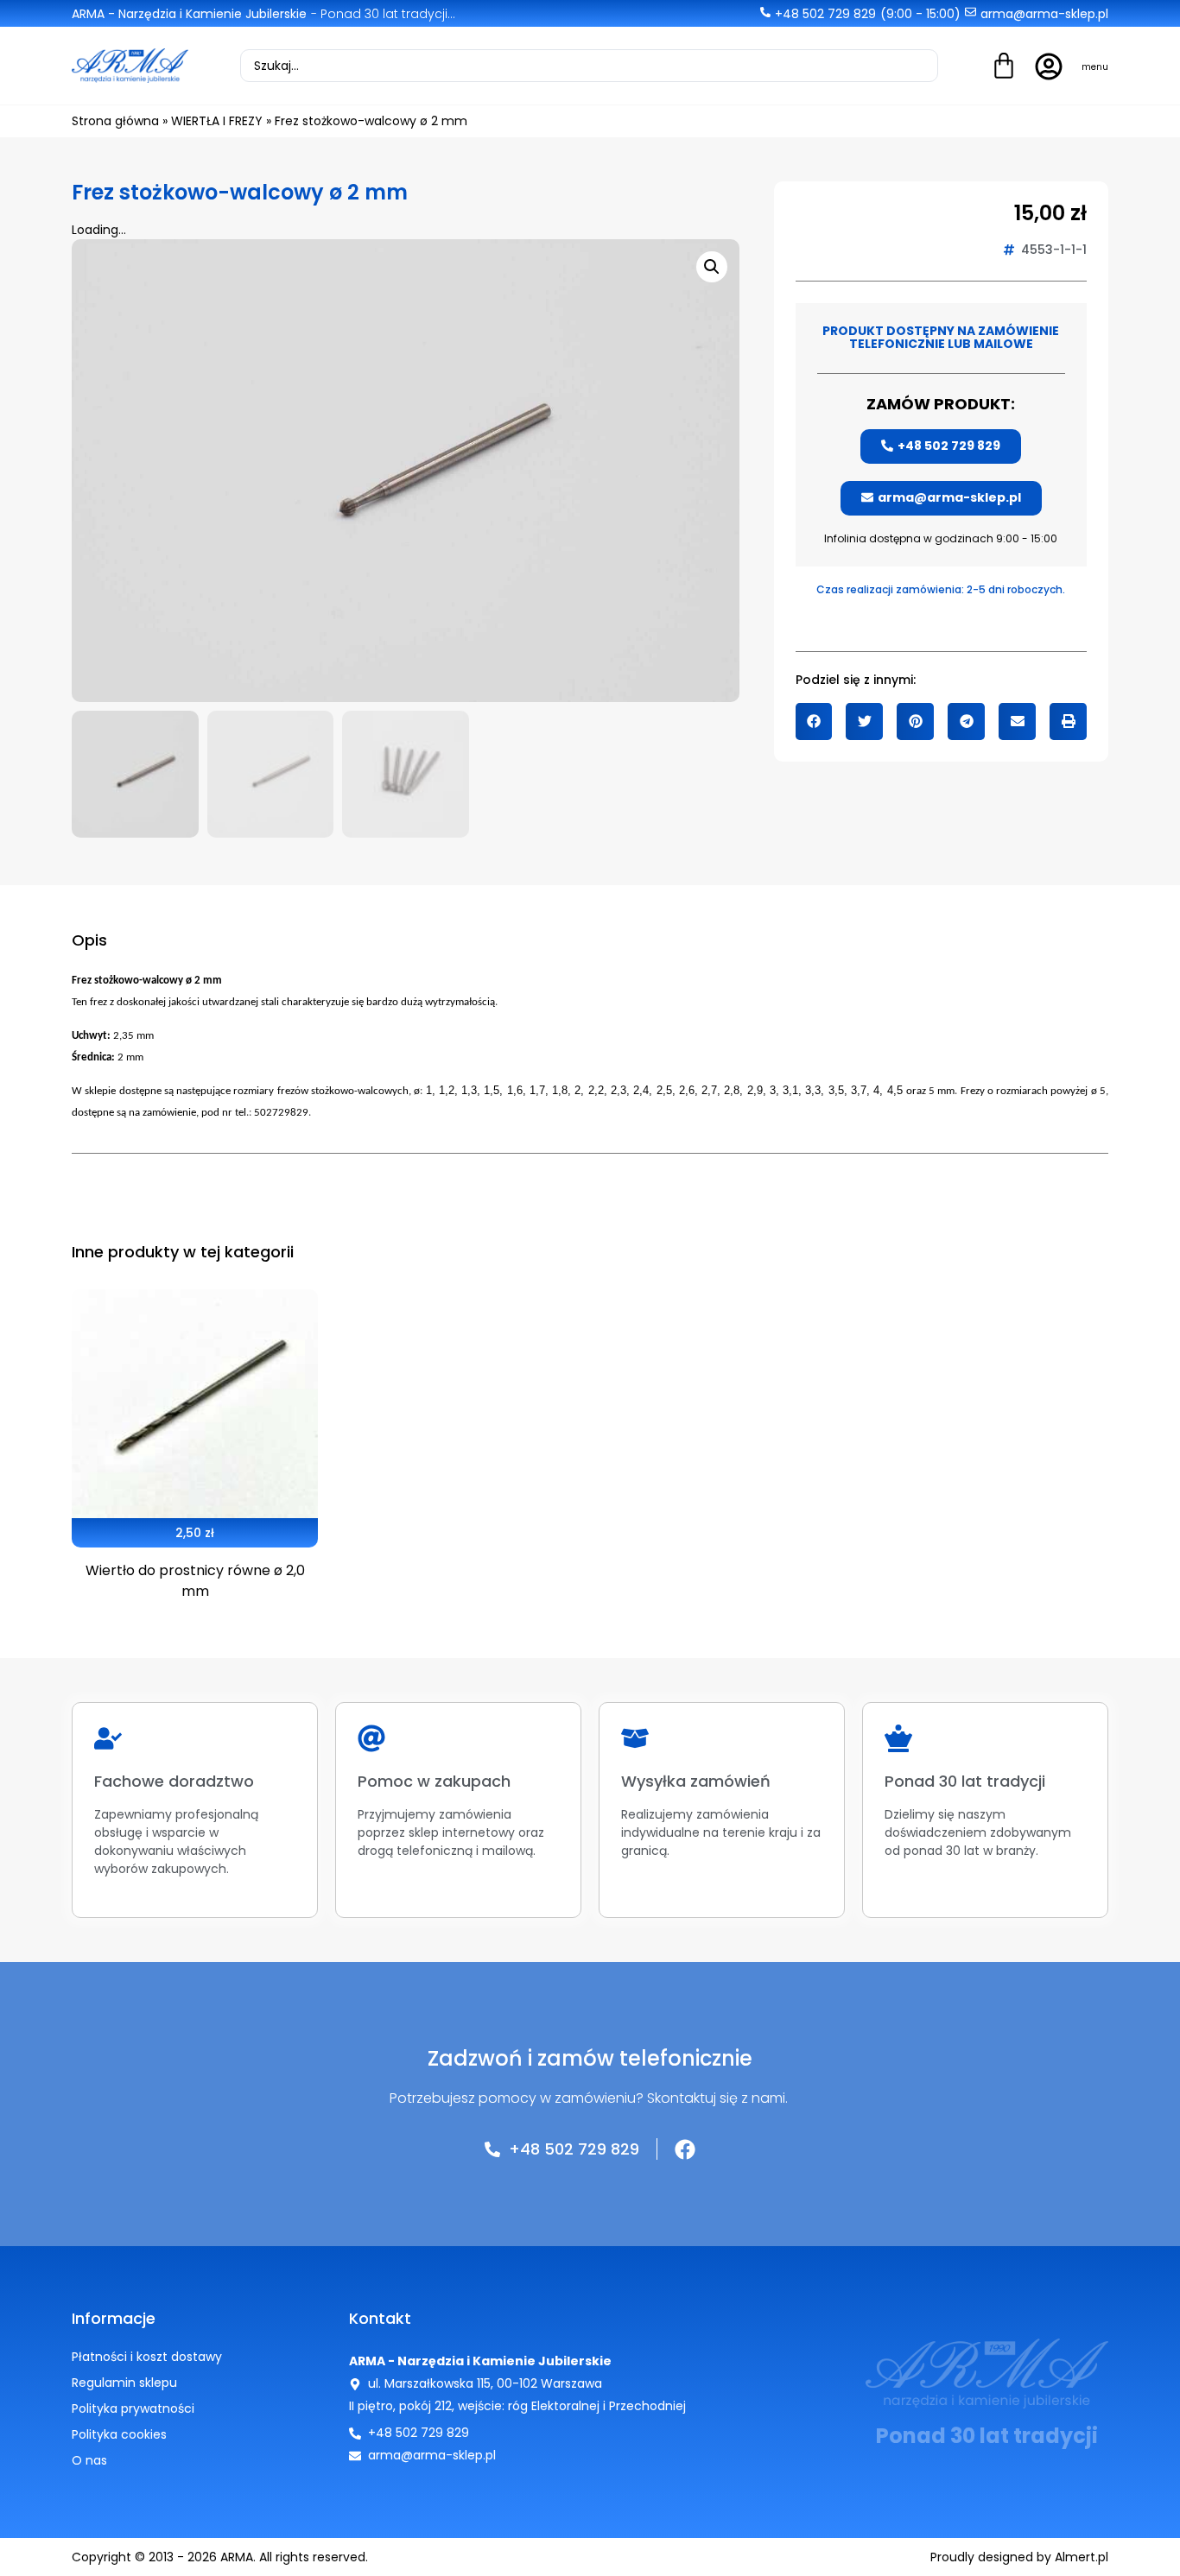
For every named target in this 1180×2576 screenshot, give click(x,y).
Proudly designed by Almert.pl (1019, 2557)
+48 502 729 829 (825, 14)
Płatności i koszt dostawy (147, 2357)
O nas (89, 2460)
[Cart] (1004, 68)
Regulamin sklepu (124, 2383)
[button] (814, 722)
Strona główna (115, 121)
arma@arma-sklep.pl (1044, 14)
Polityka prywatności (133, 2408)
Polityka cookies (119, 2434)
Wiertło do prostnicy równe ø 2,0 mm (195, 1581)
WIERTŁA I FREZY (217, 121)
